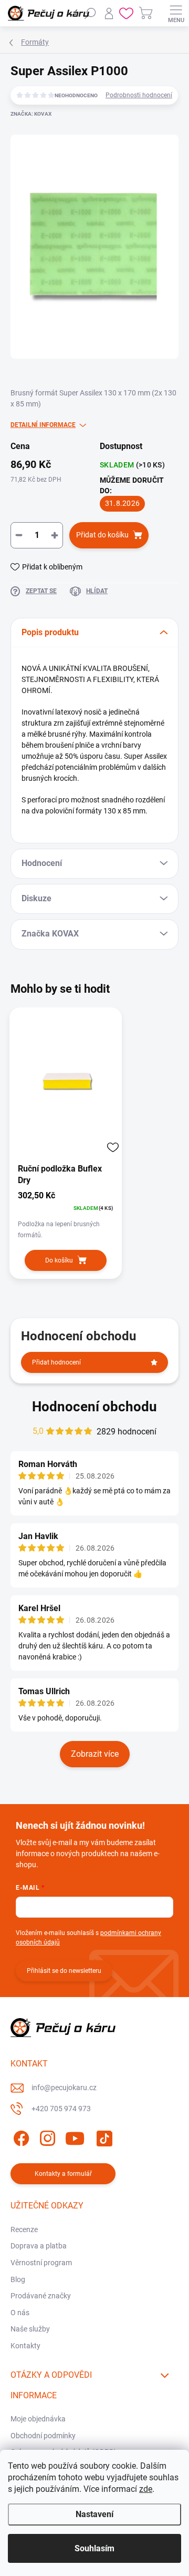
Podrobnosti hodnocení (139, 95)
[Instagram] (46, 2137)
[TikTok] (103, 2137)
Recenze (24, 2229)
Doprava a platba (39, 2246)
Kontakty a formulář (63, 2174)
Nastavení (94, 2514)
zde (146, 2489)
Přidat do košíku (102, 535)
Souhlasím (94, 2548)
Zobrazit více (95, 1754)
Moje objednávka (38, 2419)
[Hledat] (90, 13)
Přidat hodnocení (56, 1362)
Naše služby (30, 2329)
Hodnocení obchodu (94, 1407)
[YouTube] (75, 2137)
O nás (20, 2313)
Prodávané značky (41, 2296)
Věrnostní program (41, 2263)
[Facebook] (20, 2137)
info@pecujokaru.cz (64, 2088)
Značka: (31, 114)
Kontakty (25, 2346)
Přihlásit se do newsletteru (64, 1971)
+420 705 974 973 (61, 2109)
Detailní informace (43, 425)
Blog (18, 2279)
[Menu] (176, 13)
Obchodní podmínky (43, 2436)
